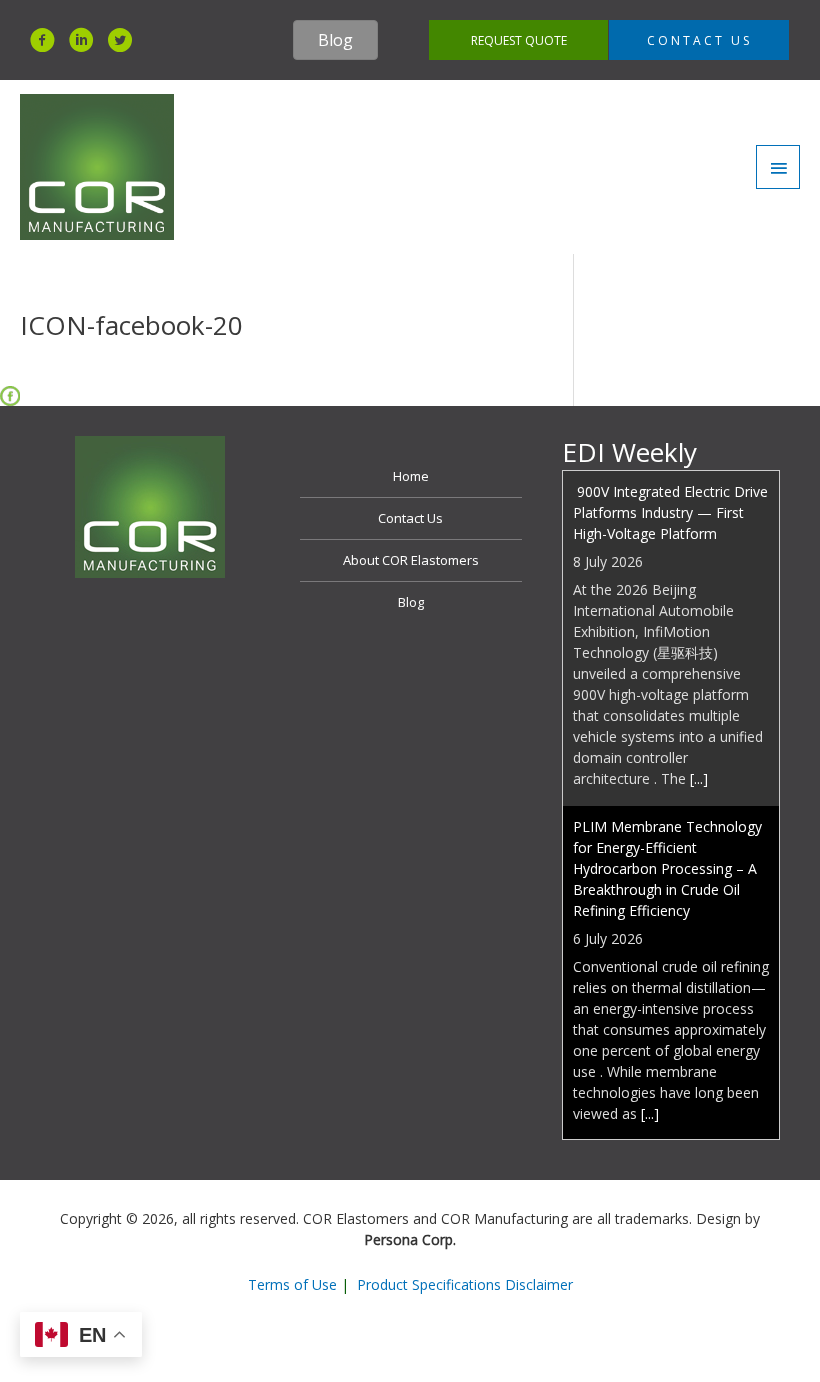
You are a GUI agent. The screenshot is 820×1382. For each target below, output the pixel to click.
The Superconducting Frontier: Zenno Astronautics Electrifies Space (670, 1102)
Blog (411, 602)
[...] (699, 698)
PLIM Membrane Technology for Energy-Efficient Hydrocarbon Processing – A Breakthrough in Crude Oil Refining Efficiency (667, 788)
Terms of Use (292, 1284)
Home (411, 476)
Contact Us (410, 518)
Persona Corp (408, 1239)
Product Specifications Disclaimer (465, 1284)
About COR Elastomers (411, 560)
